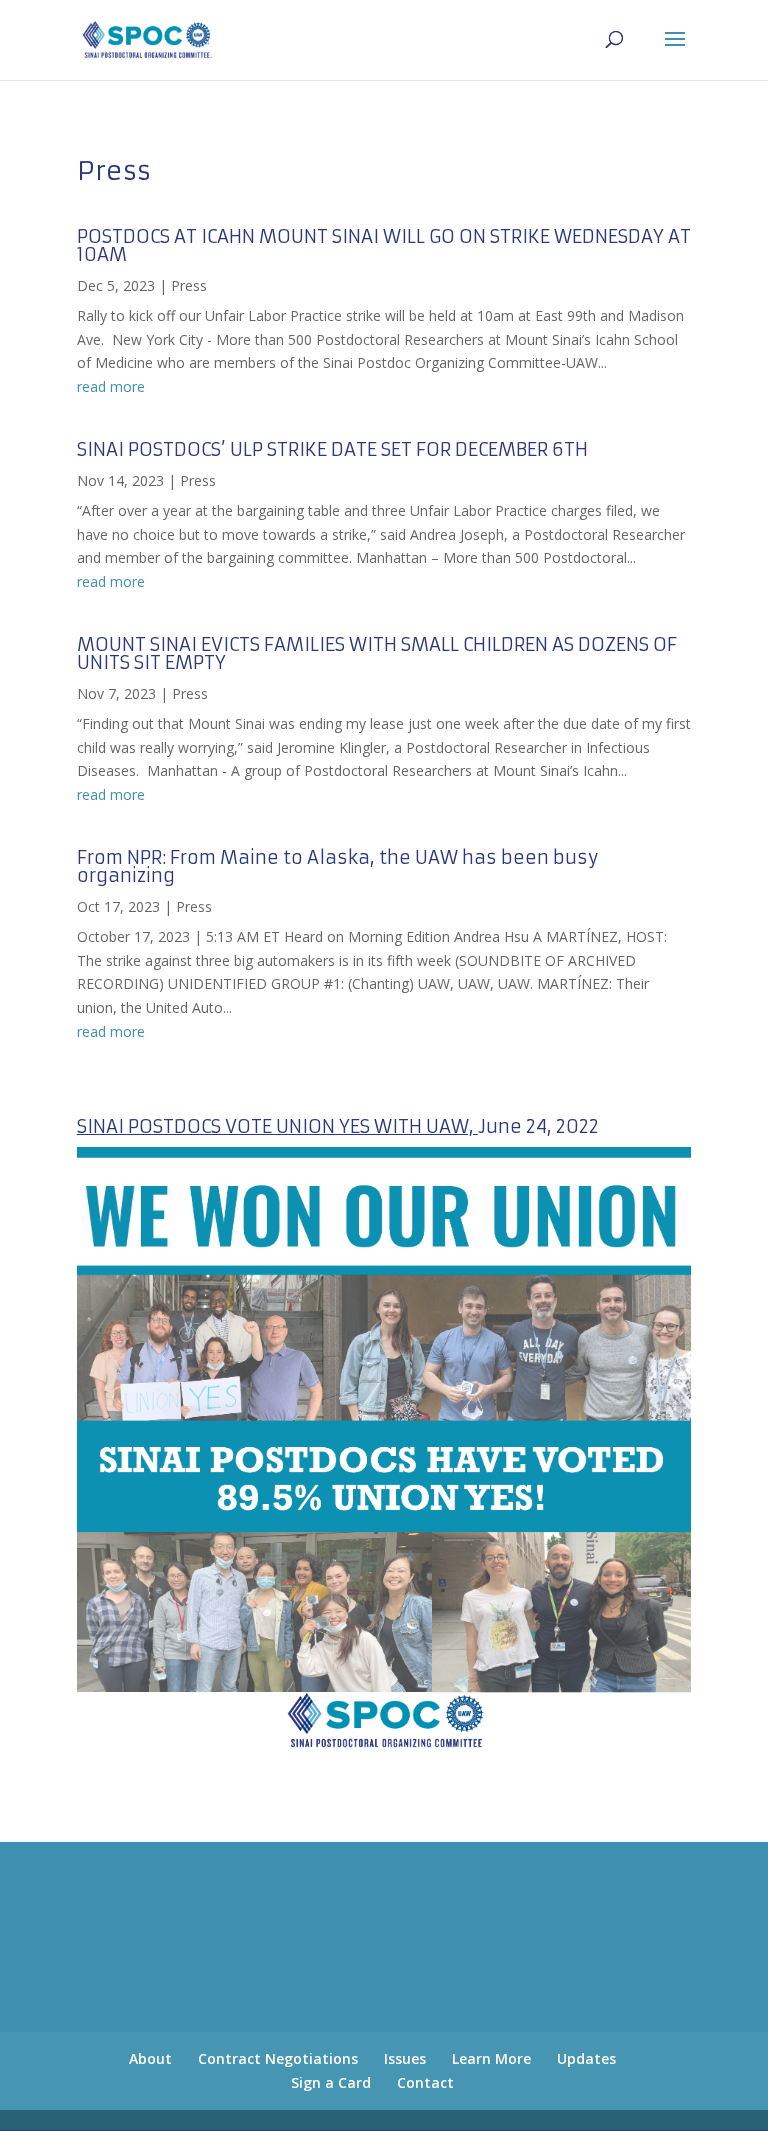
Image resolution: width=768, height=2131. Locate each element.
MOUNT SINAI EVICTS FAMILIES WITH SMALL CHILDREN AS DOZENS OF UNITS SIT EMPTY (377, 653)
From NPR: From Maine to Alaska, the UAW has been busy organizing (337, 866)
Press (189, 285)
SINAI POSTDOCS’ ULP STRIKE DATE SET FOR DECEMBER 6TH (332, 449)
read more (111, 386)
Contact (425, 2082)
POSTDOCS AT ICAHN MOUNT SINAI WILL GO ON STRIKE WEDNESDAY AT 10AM (384, 245)
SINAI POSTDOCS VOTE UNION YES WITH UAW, (277, 1126)
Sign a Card (331, 2082)
